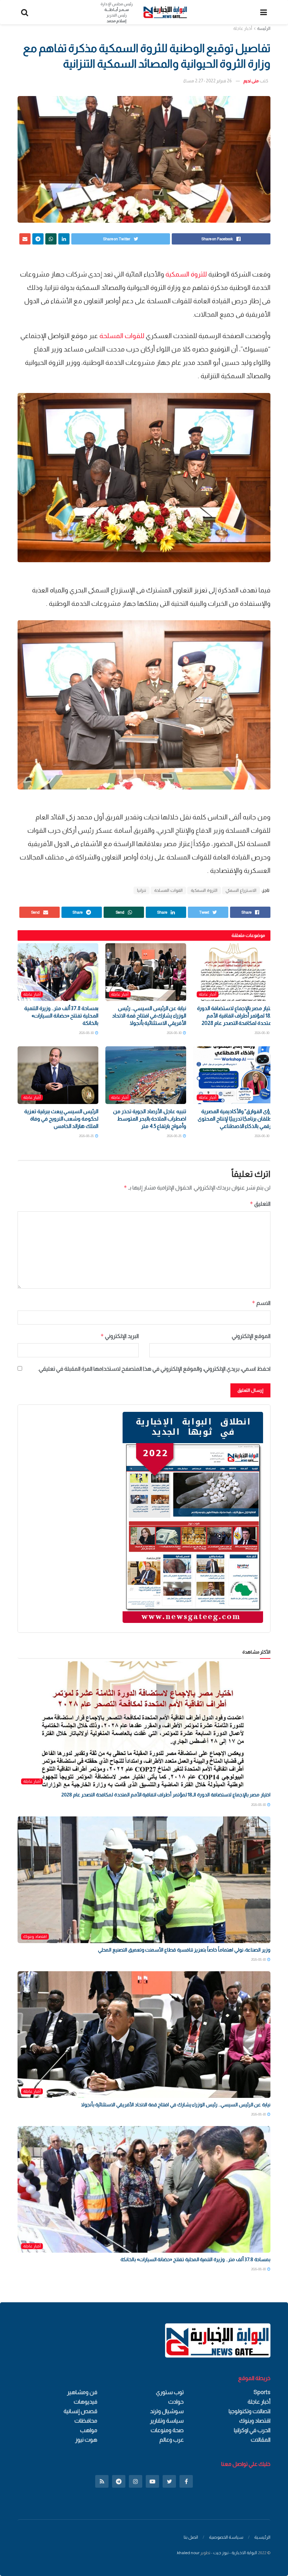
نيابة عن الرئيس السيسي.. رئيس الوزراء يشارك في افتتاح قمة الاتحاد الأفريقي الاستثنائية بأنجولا (149, 1016)
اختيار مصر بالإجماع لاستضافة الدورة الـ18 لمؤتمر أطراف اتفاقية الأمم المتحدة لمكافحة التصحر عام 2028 (235, 1016)
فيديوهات (86, 2402)
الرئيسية (262, 2537)
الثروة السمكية (204, 890)
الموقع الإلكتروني (251, 1336)
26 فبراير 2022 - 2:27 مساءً (207, 81)
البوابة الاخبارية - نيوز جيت (235, 2553)
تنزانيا (142, 890)
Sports (262, 2392)
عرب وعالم (172, 2440)
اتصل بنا (191, 2537)
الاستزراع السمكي (241, 890)
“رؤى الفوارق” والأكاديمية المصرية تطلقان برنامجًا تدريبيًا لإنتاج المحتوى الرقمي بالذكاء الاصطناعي (236, 1119)
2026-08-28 (175, 1136)
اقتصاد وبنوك (35, 1936)
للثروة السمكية (187, 274)
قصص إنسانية (80, 2411)
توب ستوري (170, 2392)
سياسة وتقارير (167, 2421)
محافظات (86, 2421)
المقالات (261, 2440)
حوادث (176, 2402)
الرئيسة (264, 28)
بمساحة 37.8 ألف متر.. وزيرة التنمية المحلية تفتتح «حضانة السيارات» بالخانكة (61, 1016)
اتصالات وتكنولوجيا (250, 2411)
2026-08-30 (262, 1033)
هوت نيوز (86, 2440)
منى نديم (251, 81)
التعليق (260, 1204)
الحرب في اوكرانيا (252, 2430)
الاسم (261, 1303)
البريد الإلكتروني (120, 1336)
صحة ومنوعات (167, 2430)
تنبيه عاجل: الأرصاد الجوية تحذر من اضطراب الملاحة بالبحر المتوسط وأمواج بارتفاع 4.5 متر (150, 1119)
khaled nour (188, 2553)
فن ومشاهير (82, 2392)
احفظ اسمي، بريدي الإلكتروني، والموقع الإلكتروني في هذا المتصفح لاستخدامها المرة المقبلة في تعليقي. (154, 1369)
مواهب (89, 2430)
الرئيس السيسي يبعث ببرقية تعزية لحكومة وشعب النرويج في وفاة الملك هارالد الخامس (61, 1119)
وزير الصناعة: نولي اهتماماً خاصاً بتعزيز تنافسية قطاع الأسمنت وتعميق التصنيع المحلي (184, 1950)
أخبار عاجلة (243, 28)
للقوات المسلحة (123, 336)
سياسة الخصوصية (226, 2537)
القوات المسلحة (168, 890)
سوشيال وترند (167, 2411)
